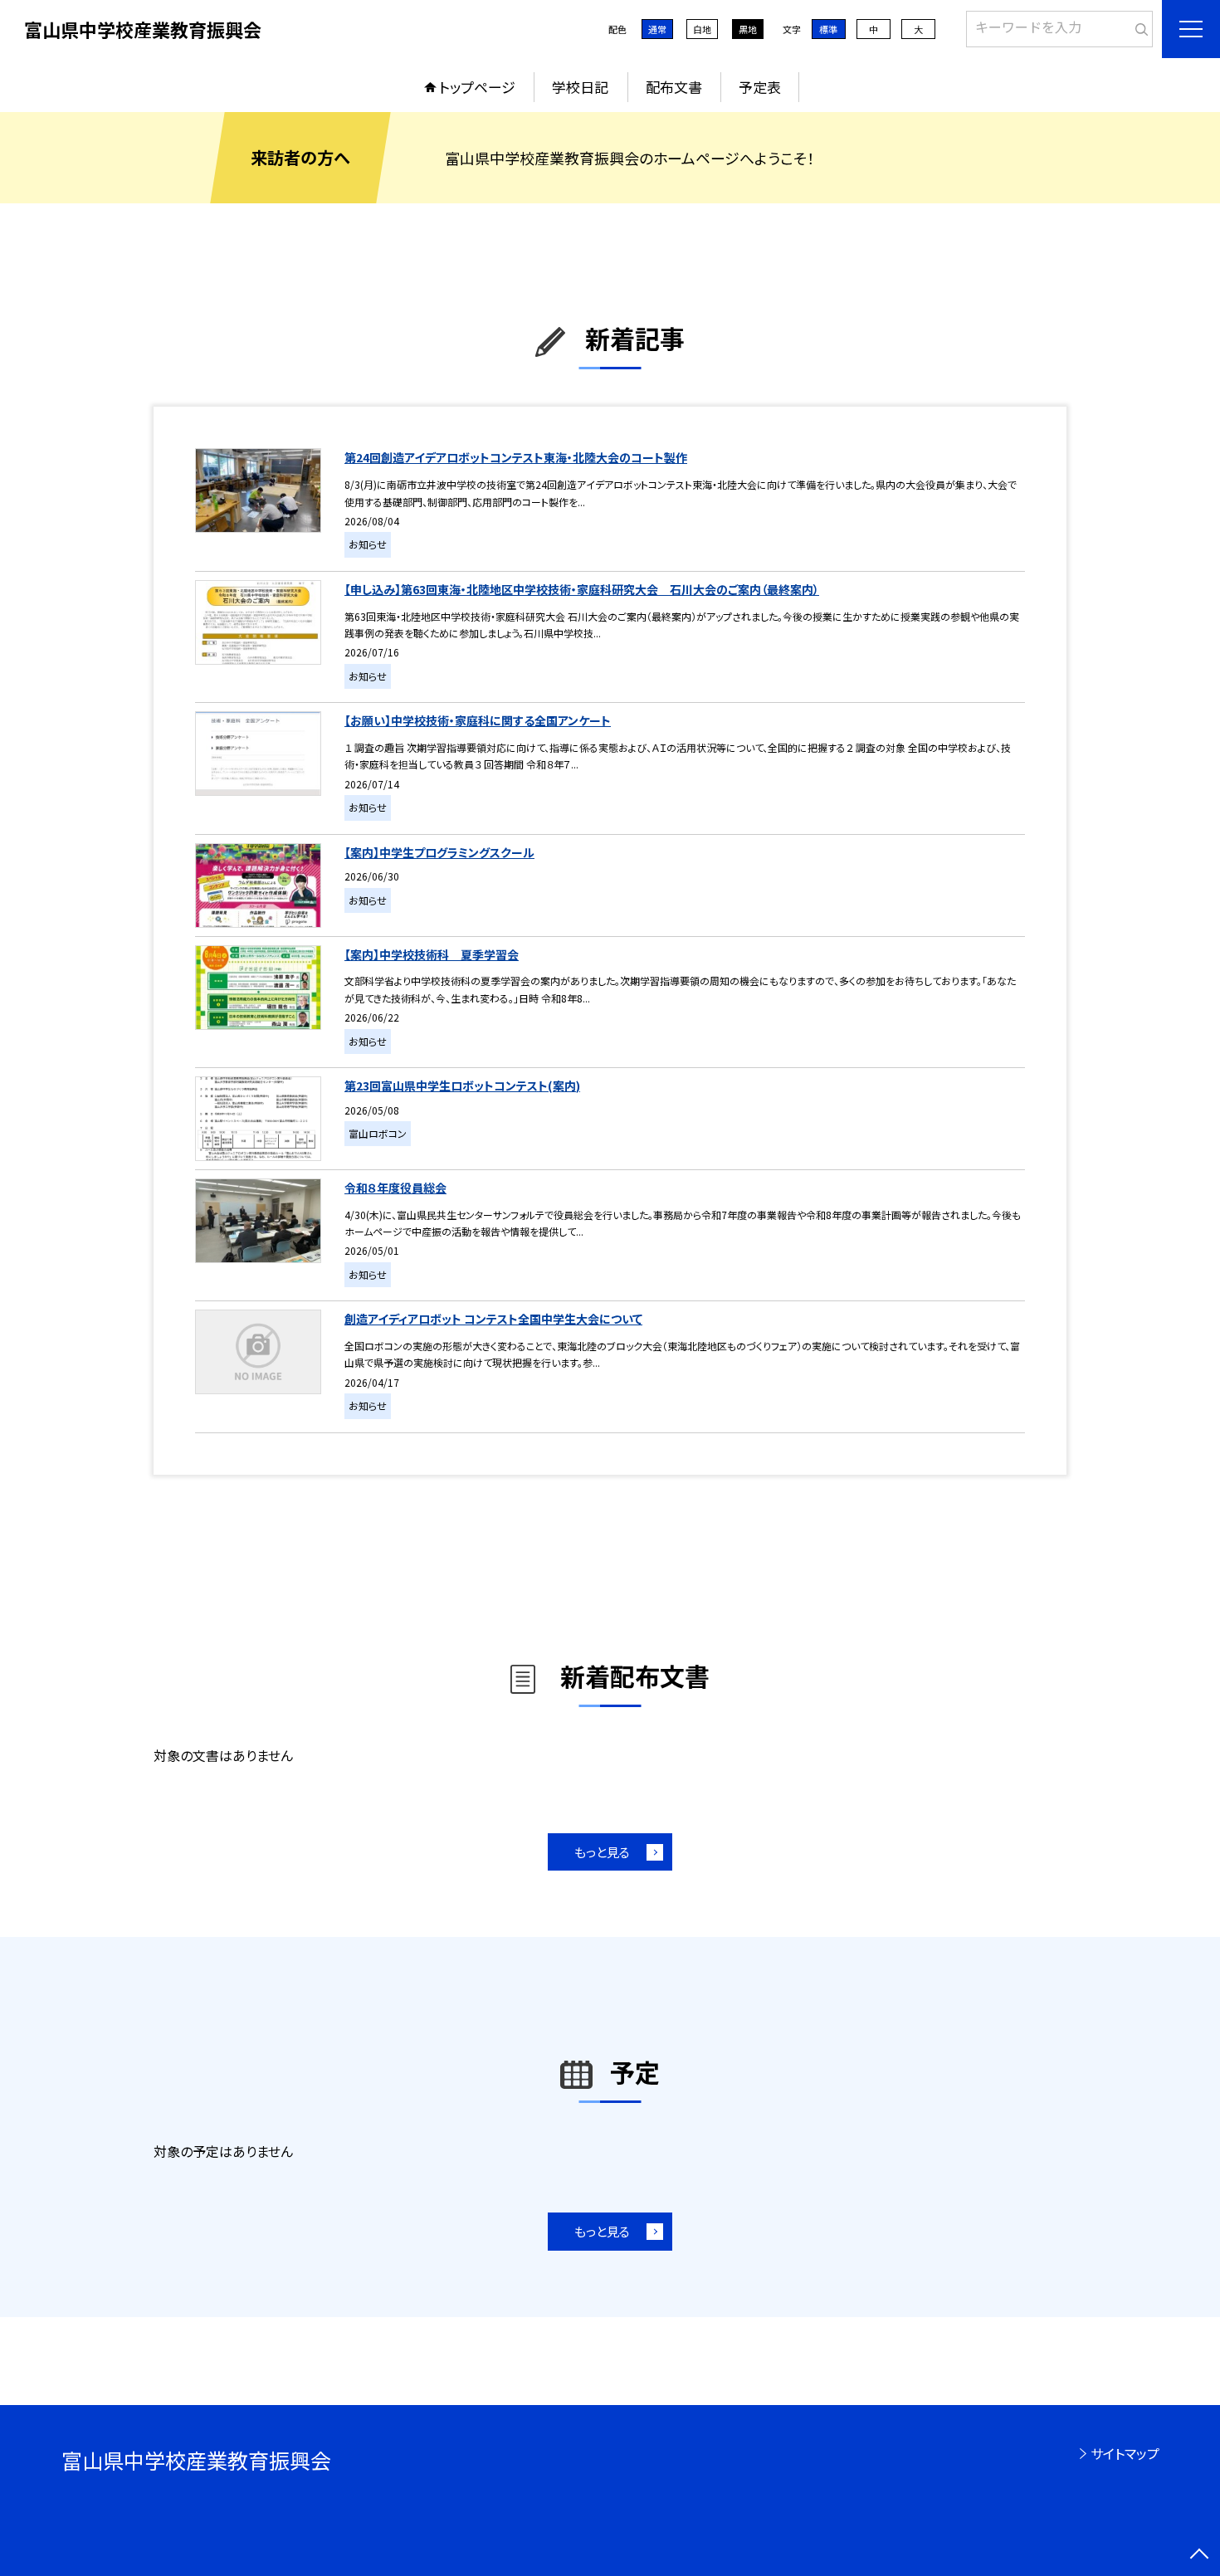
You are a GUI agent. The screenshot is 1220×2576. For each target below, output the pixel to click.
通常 (657, 29)
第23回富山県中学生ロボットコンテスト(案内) (462, 1086)
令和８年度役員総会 (395, 1188)
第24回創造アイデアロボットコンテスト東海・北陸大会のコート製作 (516, 457)
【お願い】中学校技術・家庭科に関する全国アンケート (478, 720)
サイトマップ (1125, 2453)
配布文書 (674, 87)
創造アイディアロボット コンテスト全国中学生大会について (493, 1319)
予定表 (760, 87)
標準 (828, 29)
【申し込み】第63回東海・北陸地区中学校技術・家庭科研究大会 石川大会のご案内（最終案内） (582, 589)
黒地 (748, 29)
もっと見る (602, 1852)
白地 (702, 29)
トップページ (477, 87)
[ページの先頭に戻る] (1199, 2555)
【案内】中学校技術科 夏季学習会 (432, 954)
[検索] (1138, 26)
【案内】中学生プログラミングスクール (439, 852)
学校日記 (580, 87)
